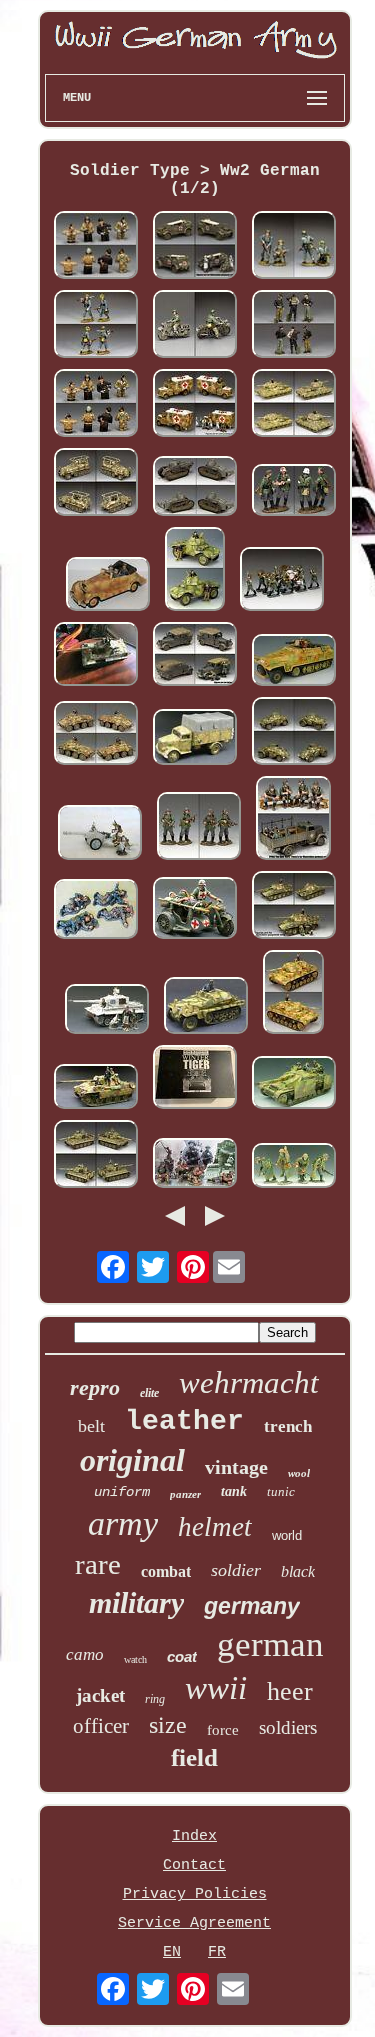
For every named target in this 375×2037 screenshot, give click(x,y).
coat (182, 1656)
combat (166, 1571)
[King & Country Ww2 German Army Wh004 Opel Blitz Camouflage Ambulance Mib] (195, 405)
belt (91, 1426)
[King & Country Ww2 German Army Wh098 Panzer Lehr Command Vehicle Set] (96, 484)
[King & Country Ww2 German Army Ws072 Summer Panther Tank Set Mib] (96, 1089)
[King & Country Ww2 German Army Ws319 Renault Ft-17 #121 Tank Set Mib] (195, 488)
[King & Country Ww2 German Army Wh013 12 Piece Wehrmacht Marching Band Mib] (282, 581)
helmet (215, 1527)
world (287, 1535)
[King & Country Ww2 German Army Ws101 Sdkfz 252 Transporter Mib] (206, 1008)
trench (288, 1426)
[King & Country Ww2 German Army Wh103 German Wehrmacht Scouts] (294, 247)
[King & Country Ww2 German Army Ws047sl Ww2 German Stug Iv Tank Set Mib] (294, 1085)
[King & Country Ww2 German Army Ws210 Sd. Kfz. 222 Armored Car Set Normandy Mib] (294, 733)
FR (217, 1952)
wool (299, 1473)
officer (101, 1726)
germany (252, 1606)
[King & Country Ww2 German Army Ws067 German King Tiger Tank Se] (96, 656)
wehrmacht (249, 1382)
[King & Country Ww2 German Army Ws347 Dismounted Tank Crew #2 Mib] (294, 326)
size (168, 1725)
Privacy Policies (195, 1894)
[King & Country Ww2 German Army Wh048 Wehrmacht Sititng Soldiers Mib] (293, 820)
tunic (281, 1491)
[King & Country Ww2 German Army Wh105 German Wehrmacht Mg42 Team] (96, 326)
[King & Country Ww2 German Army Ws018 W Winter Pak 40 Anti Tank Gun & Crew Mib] (100, 835)
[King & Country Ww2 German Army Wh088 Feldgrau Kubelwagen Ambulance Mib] (195, 247)
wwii (216, 1688)
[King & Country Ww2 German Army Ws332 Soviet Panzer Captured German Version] (294, 405)
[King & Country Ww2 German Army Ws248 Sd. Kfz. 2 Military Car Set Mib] (195, 656)
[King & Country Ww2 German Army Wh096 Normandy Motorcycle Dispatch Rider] (195, 326)
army (123, 1523)
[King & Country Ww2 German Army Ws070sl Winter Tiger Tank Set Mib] (107, 1011)
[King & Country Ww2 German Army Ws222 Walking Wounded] (294, 492)
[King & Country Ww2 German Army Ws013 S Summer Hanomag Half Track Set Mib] (294, 662)
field (194, 1757)
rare (98, 1564)
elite (149, 1393)
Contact (194, 1865)
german (270, 1644)
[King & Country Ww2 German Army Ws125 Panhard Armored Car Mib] (195, 571)
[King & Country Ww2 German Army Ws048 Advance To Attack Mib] (294, 1168)
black (298, 1571)
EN (172, 1952)
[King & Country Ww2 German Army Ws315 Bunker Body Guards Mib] (199, 828)
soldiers (288, 1727)
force (223, 1730)
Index (194, 1836)
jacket (100, 1695)
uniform (122, 1492)
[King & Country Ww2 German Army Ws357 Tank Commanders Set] (96, 247)
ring (155, 1699)
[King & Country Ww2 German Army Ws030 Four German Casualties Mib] (96, 911)
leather (184, 1421)
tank (234, 1491)
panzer (185, 1494)
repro (95, 1387)
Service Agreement (194, 1923)
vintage (236, 1467)
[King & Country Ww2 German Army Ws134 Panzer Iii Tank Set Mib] (293, 994)
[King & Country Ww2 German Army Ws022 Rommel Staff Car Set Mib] (108, 586)
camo (85, 1654)
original (132, 1460)
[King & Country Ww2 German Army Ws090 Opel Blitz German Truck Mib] (195, 739)
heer (290, 1691)
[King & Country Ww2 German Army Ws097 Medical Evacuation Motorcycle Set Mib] (195, 910)
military (136, 1602)
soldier (236, 1570)
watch (135, 1659)
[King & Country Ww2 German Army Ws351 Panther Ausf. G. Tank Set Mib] (294, 907)
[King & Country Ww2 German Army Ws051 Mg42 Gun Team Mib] (195, 1165)
